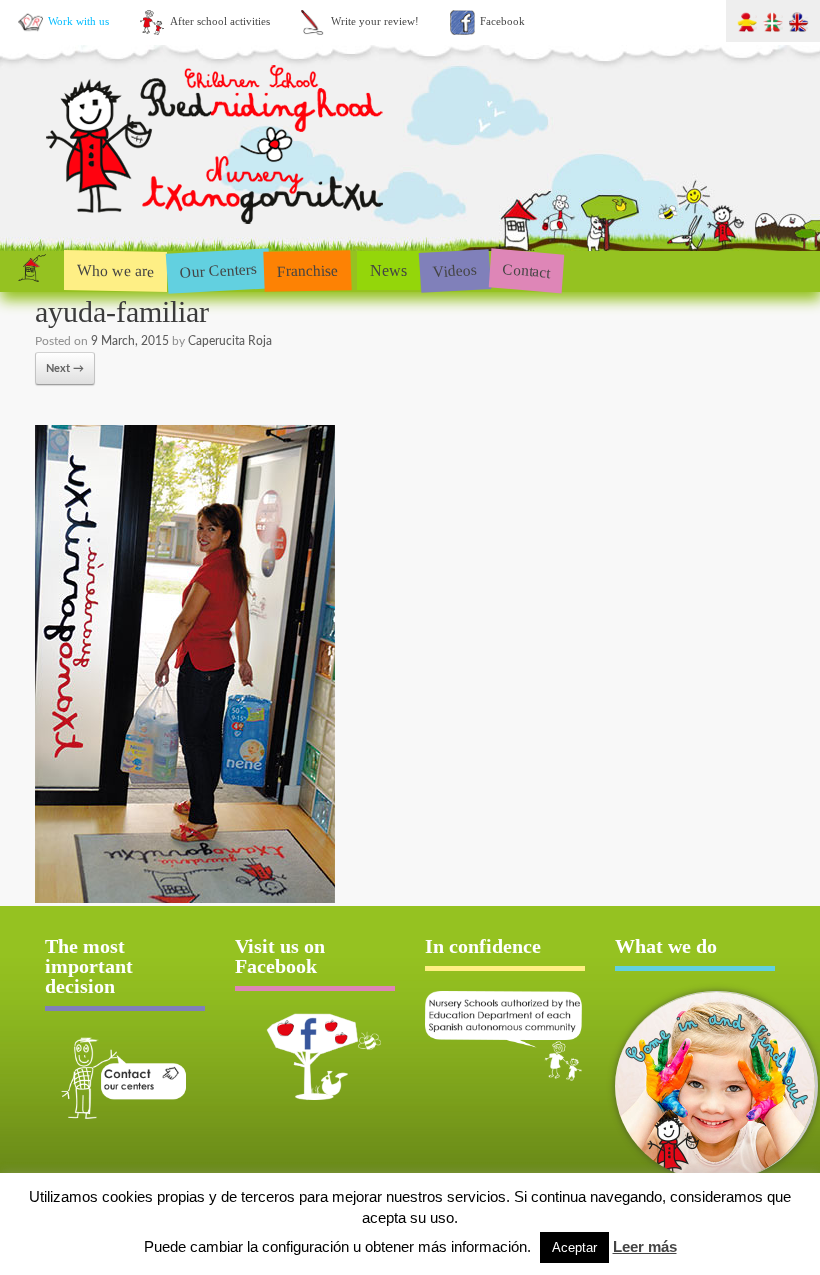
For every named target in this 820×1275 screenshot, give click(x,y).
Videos (454, 269)
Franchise (308, 270)
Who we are (115, 270)
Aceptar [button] (574, 1247)
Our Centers (218, 270)
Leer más (645, 1246)
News (388, 270)
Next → (65, 368)
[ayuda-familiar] (185, 899)
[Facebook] (315, 1056)
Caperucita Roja (230, 341)
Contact (526, 270)
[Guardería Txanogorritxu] (217, 228)
